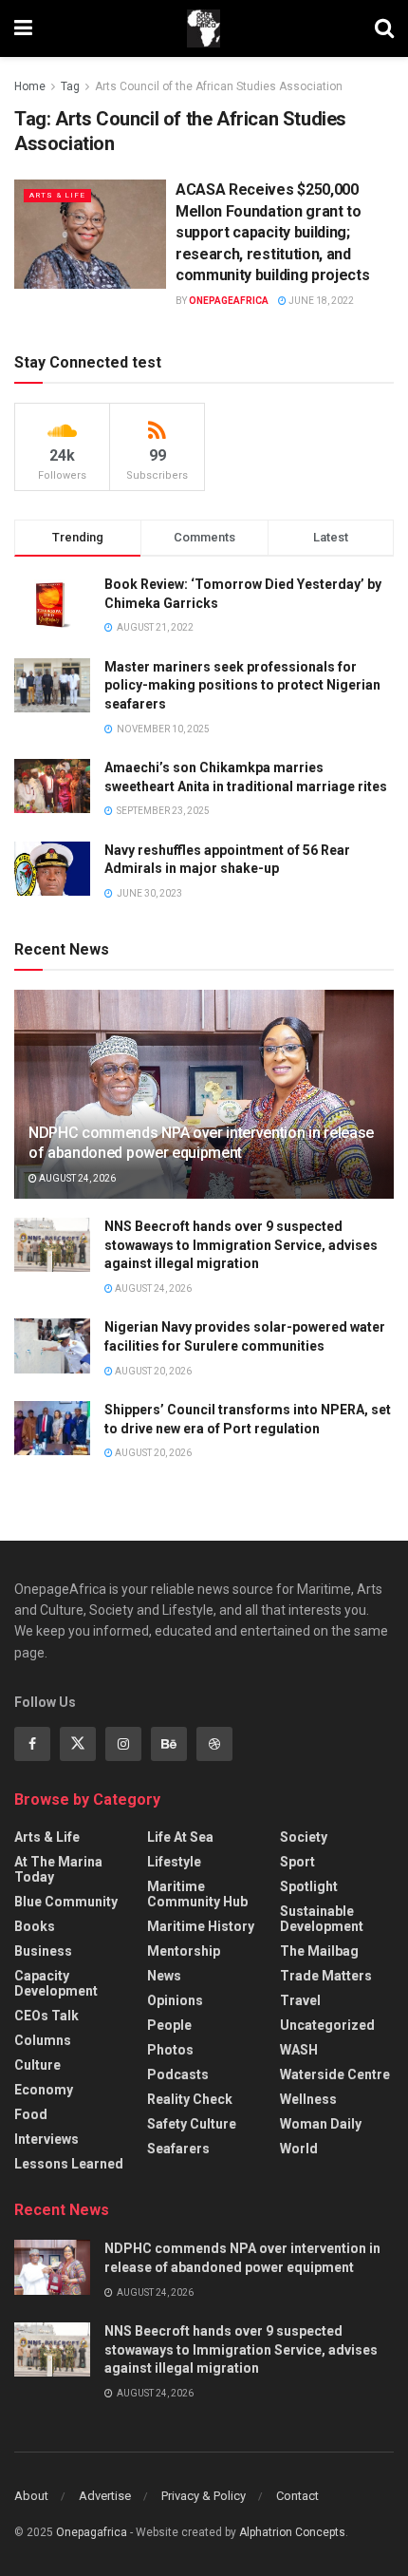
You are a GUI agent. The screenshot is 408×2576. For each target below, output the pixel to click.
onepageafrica (229, 301)
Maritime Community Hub (197, 1894)
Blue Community (66, 1902)
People (169, 2025)
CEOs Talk (46, 2016)
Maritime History (201, 1926)
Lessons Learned (69, 2164)
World (299, 2149)
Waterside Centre (335, 2074)
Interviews (46, 2139)
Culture (37, 2065)
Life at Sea (180, 1837)
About (31, 2496)
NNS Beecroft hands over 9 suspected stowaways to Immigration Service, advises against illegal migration (241, 1245)
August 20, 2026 (152, 1371)
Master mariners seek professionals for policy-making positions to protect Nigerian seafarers (242, 685)
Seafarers (178, 2149)
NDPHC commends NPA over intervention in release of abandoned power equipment (201, 1143)
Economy (44, 2090)
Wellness (308, 2099)
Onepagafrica (92, 2532)
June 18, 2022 (320, 301)
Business (43, 1951)
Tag (70, 86)
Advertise (105, 2496)
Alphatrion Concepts (292, 2532)
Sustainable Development (322, 1919)
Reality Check (190, 2099)
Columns (43, 2040)
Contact (297, 2496)
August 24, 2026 (76, 1178)
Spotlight (309, 1886)
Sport (297, 1862)
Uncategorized (327, 2025)
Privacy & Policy (204, 2496)
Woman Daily (321, 2124)
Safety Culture (192, 2124)
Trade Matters (326, 1976)
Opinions (175, 2000)
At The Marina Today (58, 1869)
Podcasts (178, 2074)
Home (30, 86)
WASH (299, 2050)
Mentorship (184, 1951)
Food (31, 2114)
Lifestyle (174, 1862)
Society (304, 1837)
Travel (300, 2000)
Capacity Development (56, 1983)
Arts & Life (57, 195)
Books (35, 1926)
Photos (170, 2050)
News (164, 1976)
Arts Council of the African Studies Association (219, 86)
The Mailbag (319, 1951)
